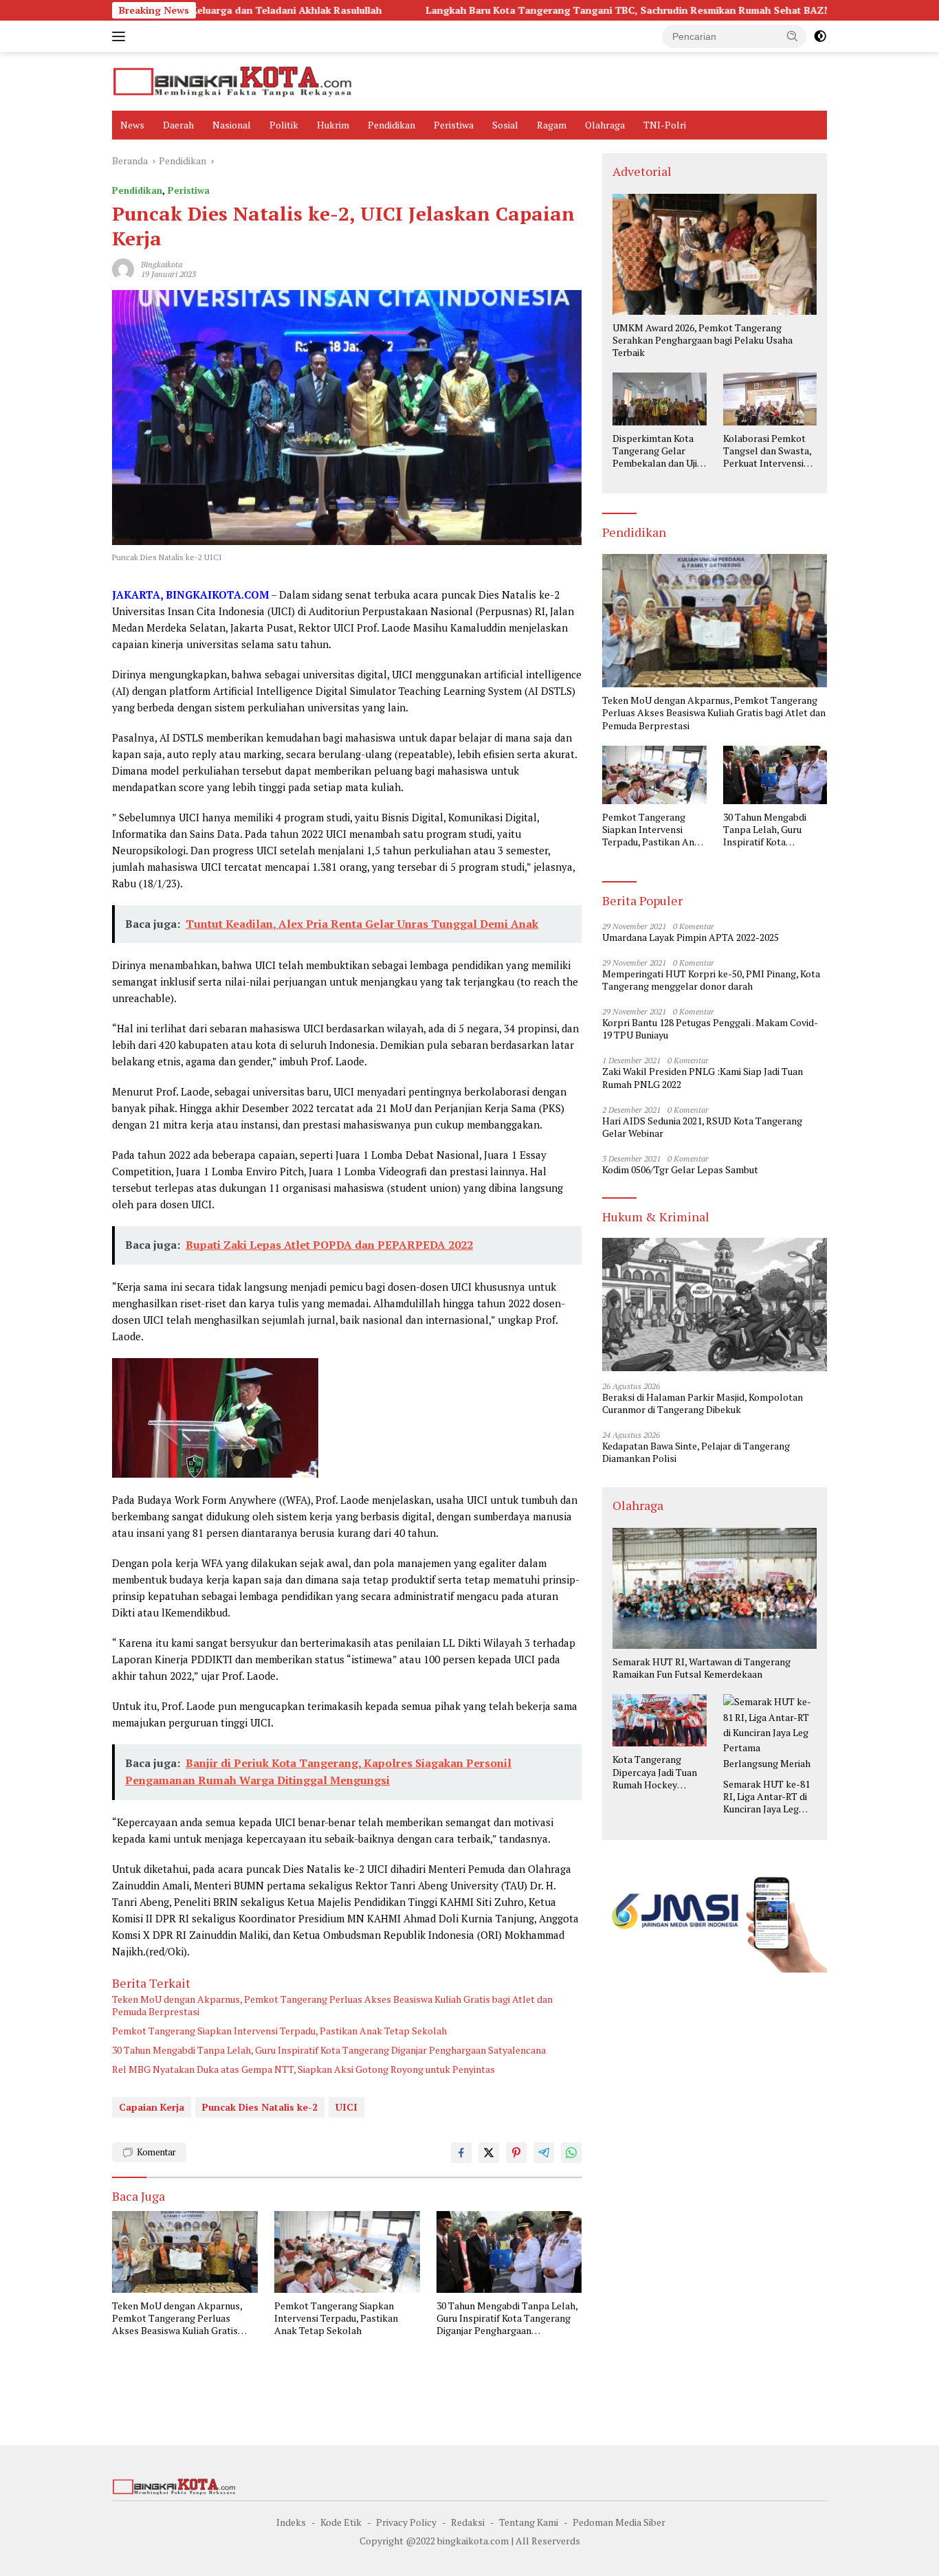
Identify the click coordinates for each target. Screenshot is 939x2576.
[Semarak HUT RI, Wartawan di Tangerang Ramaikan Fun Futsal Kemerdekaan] (715, 1588)
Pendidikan (391, 125)
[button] (793, 36)
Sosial (505, 125)
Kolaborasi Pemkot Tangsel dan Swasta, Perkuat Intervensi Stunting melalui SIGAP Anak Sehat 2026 (767, 451)
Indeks (291, 2522)
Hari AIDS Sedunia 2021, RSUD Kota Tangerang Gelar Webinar (702, 1127)
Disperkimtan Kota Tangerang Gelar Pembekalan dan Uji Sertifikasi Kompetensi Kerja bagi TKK (655, 451)
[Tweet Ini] (489, 2153)
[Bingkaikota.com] (232, 80)
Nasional (232, 125)
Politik (284, 125)
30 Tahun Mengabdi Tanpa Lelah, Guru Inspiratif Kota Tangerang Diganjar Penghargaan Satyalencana (329, 2050)
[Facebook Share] (461, 2153)
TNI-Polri (665, 125)
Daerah (178, 125)
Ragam (552, 125)
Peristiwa (454, 125)
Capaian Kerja (152, 2107)
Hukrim (333, 125)
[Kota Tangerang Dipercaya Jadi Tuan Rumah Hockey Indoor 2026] (659, 1720)
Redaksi (468, 2522)
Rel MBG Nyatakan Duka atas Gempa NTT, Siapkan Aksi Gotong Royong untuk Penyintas (303, 2069)
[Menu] (121, 36)
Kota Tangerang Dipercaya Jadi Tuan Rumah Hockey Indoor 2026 (655, 1772)
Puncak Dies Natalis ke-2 (260, 2107)
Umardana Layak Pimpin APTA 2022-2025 (691, 937)
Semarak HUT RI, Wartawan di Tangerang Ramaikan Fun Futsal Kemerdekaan (702, 1668)
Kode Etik (341, 2522)
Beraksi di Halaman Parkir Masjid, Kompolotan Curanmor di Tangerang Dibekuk (703, 1403)
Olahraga (605, 125)
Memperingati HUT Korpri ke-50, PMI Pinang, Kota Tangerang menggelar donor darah (711, 980)
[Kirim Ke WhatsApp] (571, 2153)
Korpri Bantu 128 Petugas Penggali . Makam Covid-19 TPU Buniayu (710, 1029)
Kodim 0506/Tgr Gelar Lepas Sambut (680, 1170)
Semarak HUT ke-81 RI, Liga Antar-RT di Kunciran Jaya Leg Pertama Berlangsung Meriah (767, 1797)
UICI (346, 2107)
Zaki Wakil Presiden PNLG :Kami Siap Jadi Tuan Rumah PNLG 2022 (703, 1078)
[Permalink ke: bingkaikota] (123, 268)
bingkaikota (162, 264)
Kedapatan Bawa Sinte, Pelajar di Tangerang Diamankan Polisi (696, 1452)
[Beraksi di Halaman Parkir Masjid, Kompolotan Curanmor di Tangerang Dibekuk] (715, 1304)
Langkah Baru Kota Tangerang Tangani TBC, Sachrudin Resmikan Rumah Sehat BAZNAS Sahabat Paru (570, 10)
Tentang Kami (529, 2522)
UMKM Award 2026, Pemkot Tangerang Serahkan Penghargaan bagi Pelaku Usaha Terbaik (703, 340)
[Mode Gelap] (820, 36)
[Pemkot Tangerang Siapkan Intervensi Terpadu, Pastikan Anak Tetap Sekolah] (347, 2252)
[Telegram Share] (544, 2153)
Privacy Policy (406, 2522)
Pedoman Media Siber (619, 2522)
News (132, 125)
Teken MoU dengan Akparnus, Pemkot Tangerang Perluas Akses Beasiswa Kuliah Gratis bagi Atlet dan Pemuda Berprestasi (332, 2006)
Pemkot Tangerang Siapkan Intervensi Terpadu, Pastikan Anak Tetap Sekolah (279, 2031)
